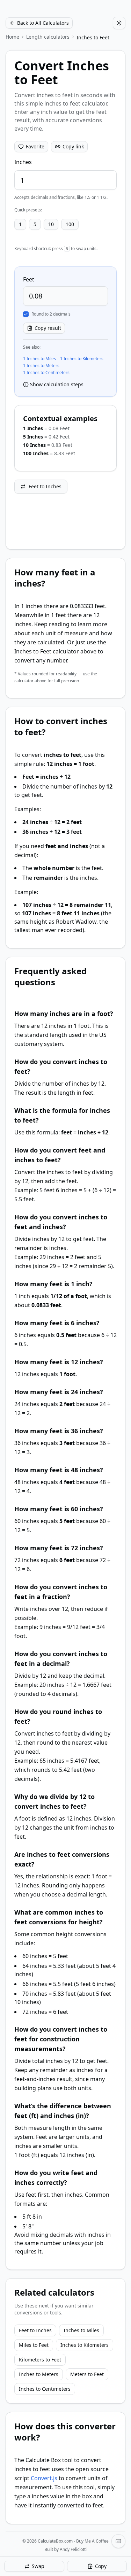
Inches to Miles (81, 2330)
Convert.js (44, 2478)
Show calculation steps (57, 384)
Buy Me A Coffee (92, 2541)
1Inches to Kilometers (82, 359)
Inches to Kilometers (85, 2345)
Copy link (73, 146)
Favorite (35, 146)
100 (70, 224)
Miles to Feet (34, 2345)
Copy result (48, 328)
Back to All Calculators (43, 23)
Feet (29, 279)
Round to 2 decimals (51, 314)
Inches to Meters (39, 2374)
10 (51, 224)
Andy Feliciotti (73, 2549)
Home (12, 37)
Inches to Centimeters (45, 2389)
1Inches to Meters (41, 366)
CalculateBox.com (55, 2541)
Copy (101, 2566)
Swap (38, 2566)
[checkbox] (26, 314)
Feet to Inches (45, 486)
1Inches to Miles (39, 359)
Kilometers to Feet (40, 2360)
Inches (23, 162)
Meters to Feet (87, 2374)
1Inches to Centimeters (46, 373)
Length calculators (48, 37)
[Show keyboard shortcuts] (118, 2541)
